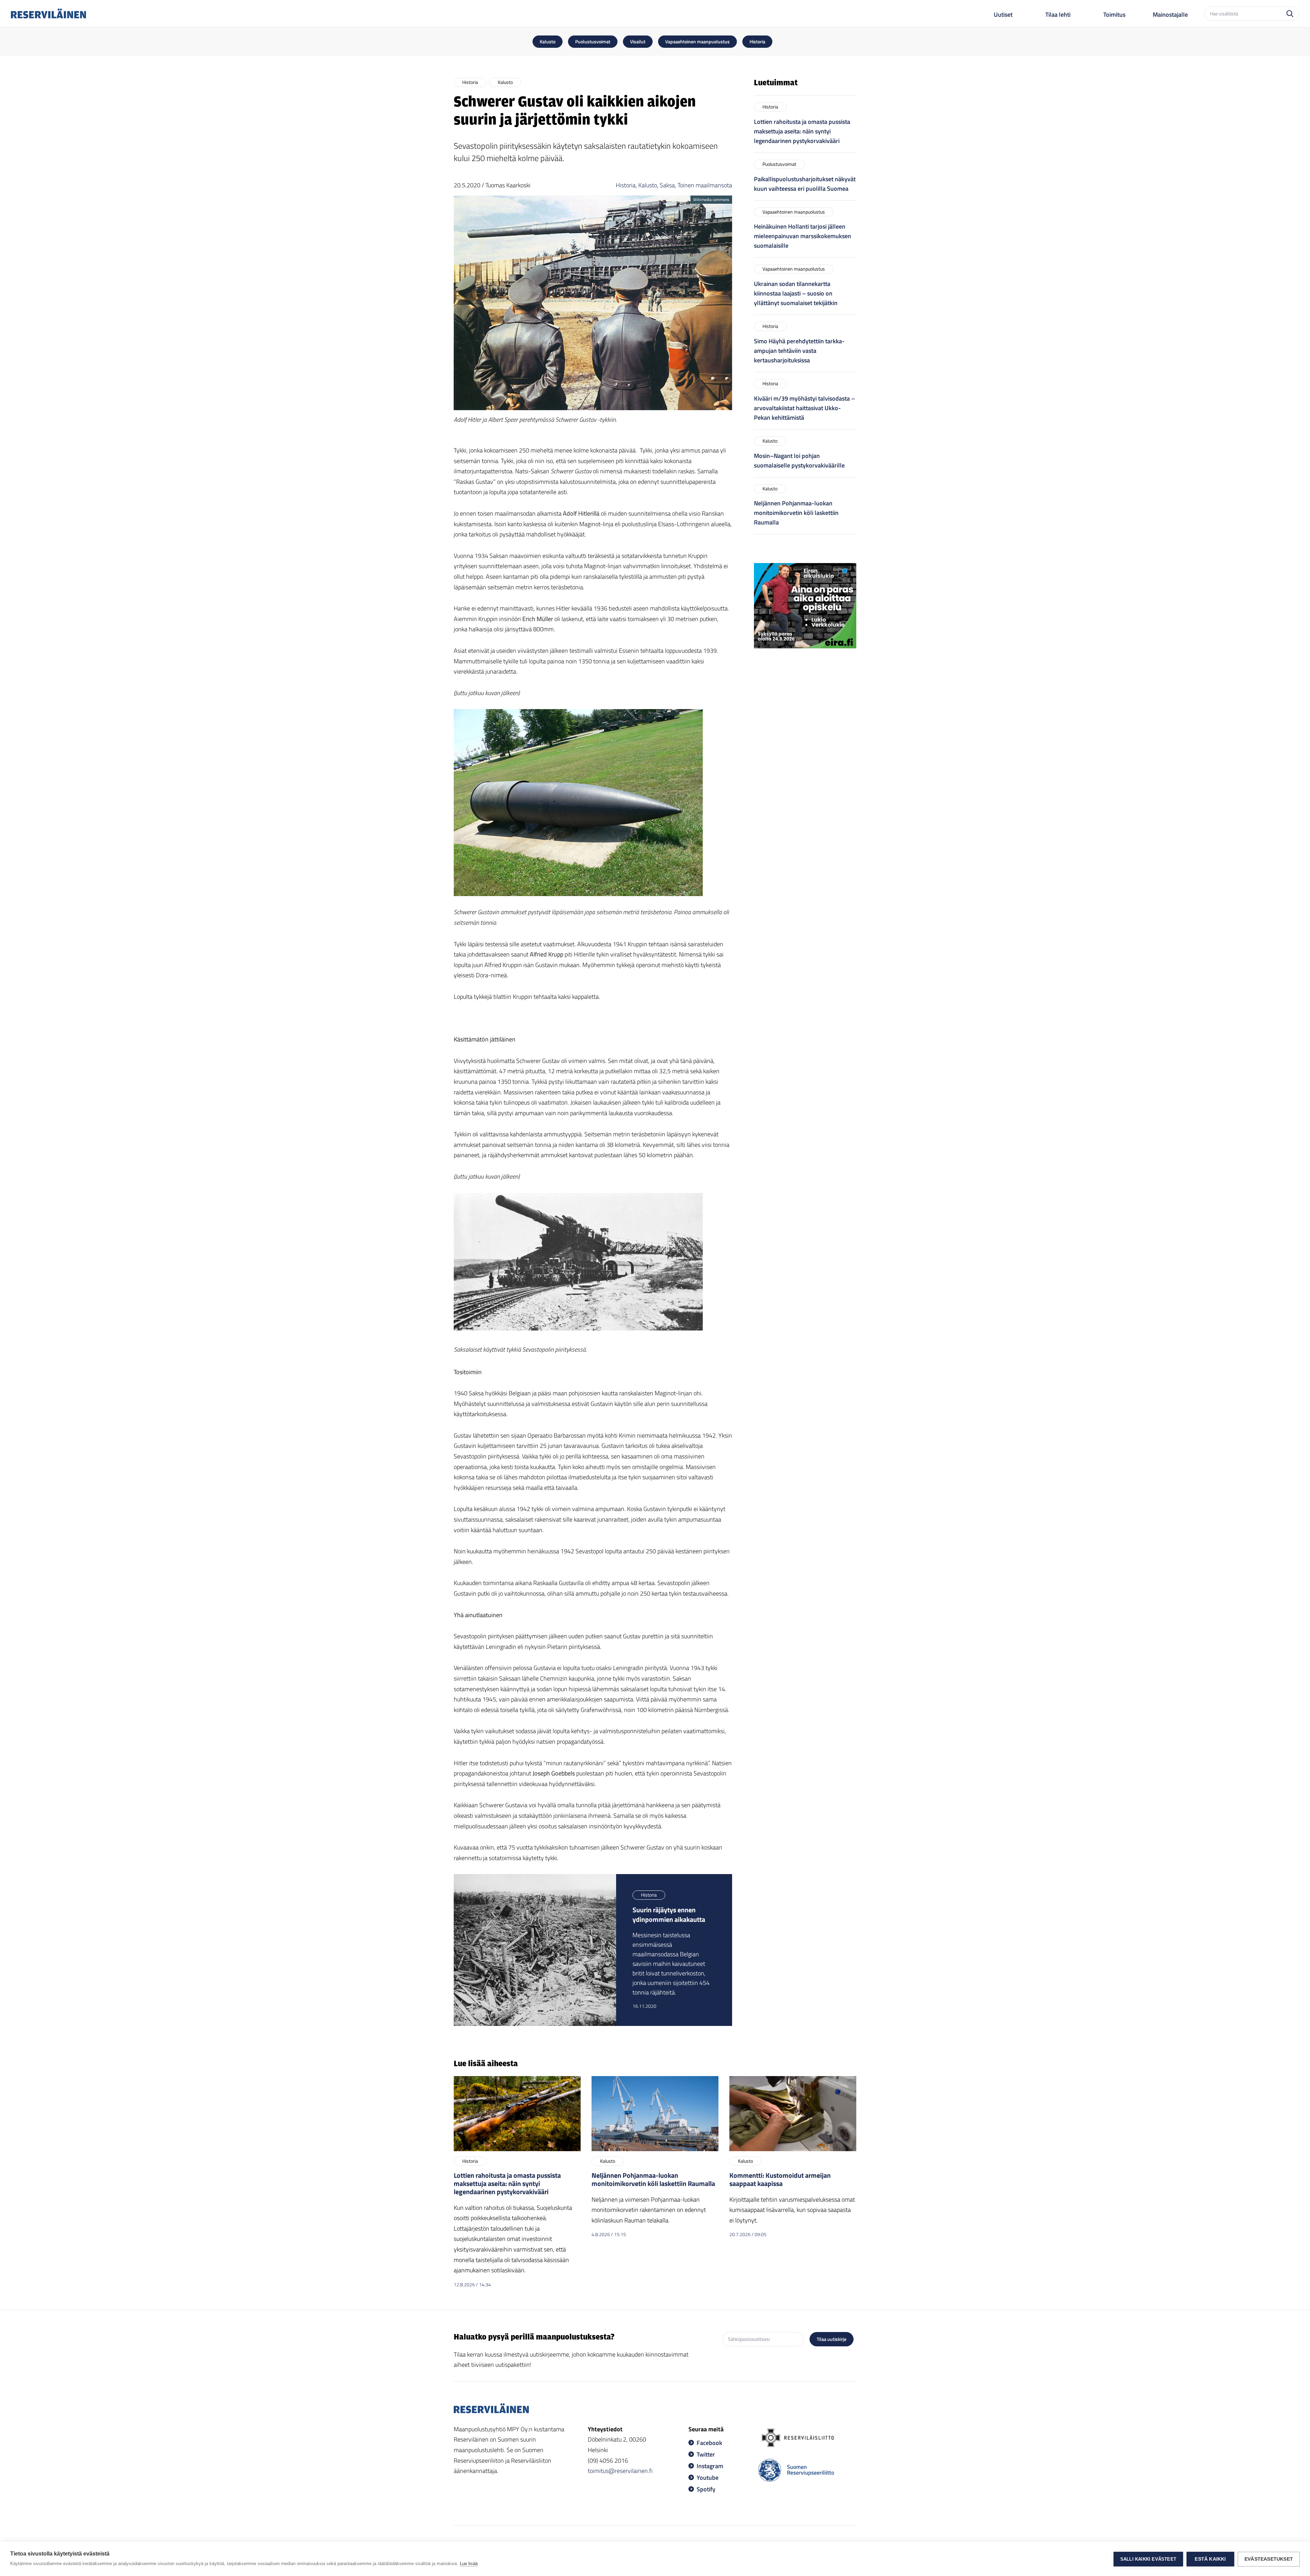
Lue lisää (469, 2564)
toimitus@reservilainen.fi (620, 2471)
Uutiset (1003, 15)
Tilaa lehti (1058, 15)
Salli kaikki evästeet (1148, 2559)
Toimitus (1114, 15)
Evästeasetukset (1269, 2559)
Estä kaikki (1210, 2559)
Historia (626, 185)
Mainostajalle (1170, 15)
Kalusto (648, 185)
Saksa (667, 185)
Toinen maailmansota (705, 185)
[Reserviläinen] (48, 13)
